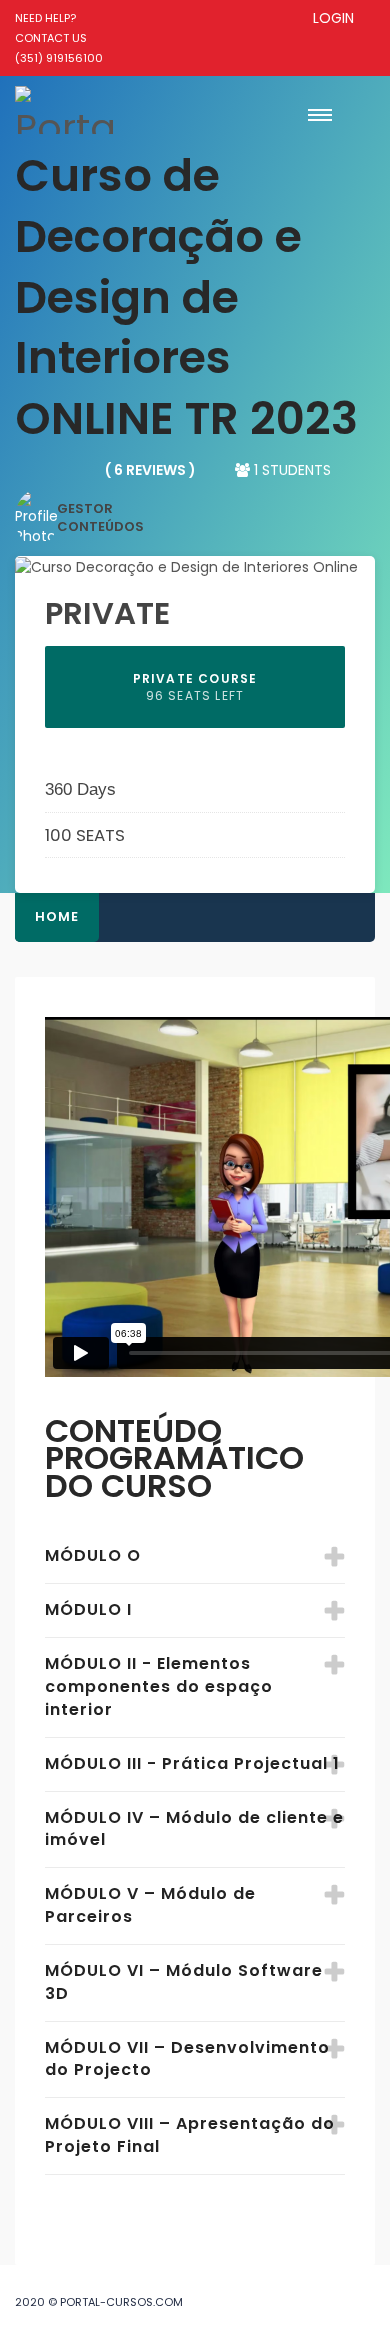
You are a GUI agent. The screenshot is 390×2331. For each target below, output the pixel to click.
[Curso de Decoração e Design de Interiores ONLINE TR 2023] (186, 566)
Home (57, 916)
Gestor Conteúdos (100, 517)
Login (333, 18)
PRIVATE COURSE (195, 687)
